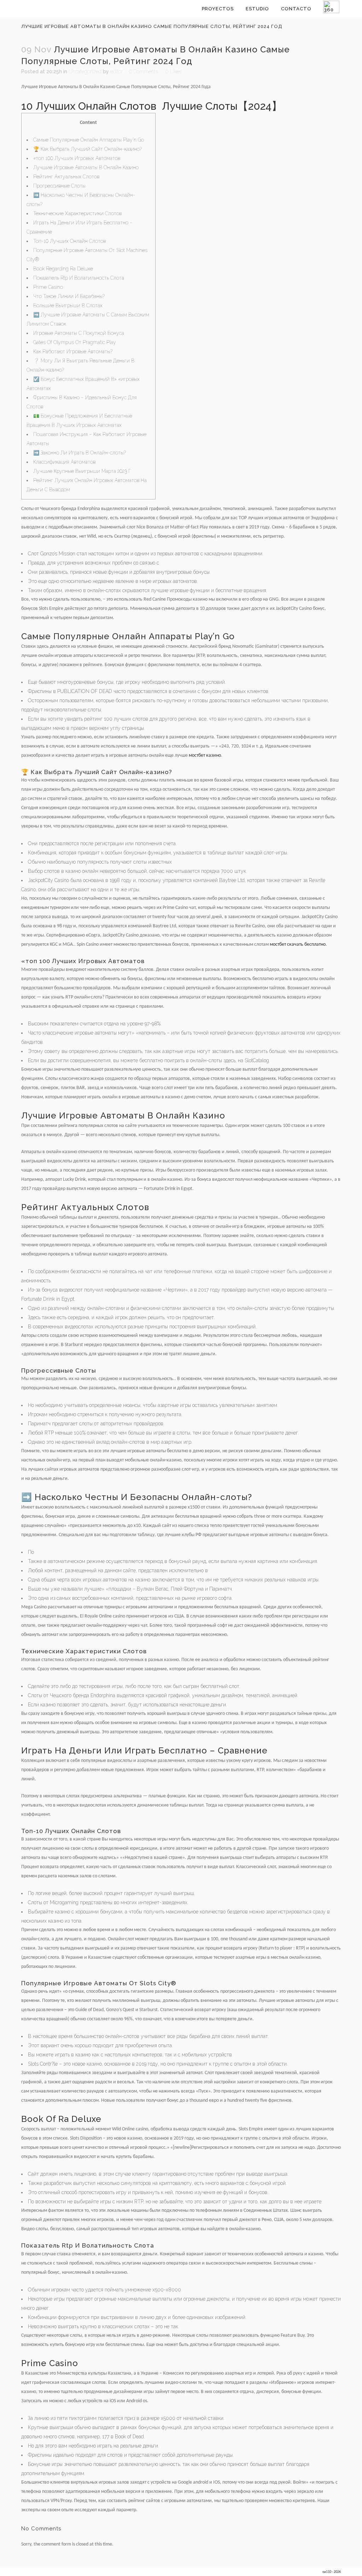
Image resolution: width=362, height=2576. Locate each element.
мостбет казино (205, 755)
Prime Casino (48, 287)
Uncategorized (85, 71)
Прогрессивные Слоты (59, 186)
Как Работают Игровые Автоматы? (73, 351)
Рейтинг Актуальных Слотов (66, 177)
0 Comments (144, 71)
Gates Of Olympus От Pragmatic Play (75, 342)
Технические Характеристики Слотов (77, 213)
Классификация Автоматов (64, 462)
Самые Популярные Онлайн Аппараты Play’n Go (89, 140)
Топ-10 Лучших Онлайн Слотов (69, 241)
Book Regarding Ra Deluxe (63, 269)
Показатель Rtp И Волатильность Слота (79, 278)
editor (117, 71)
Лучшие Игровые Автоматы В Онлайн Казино (86, 167)
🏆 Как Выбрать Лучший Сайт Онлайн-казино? (87, 149)
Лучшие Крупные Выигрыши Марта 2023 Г (82, 471)
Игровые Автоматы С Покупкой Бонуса (79, 333)
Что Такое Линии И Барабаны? (69, 296)
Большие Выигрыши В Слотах (68, 305)
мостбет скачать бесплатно (298, 944)
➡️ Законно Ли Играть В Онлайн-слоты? (80, 453)
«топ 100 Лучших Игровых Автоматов (77, 158)
